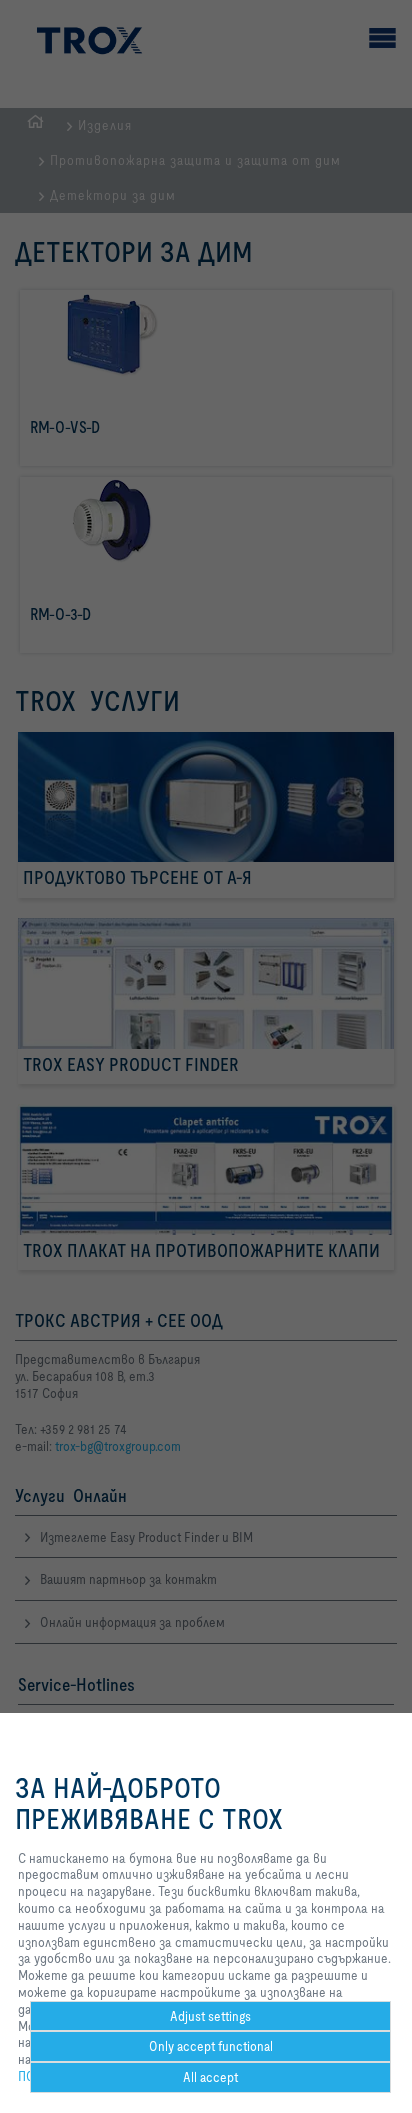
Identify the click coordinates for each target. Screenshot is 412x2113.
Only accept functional (211, 2046)
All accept (210, 2077)
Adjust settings (210, 2016)
